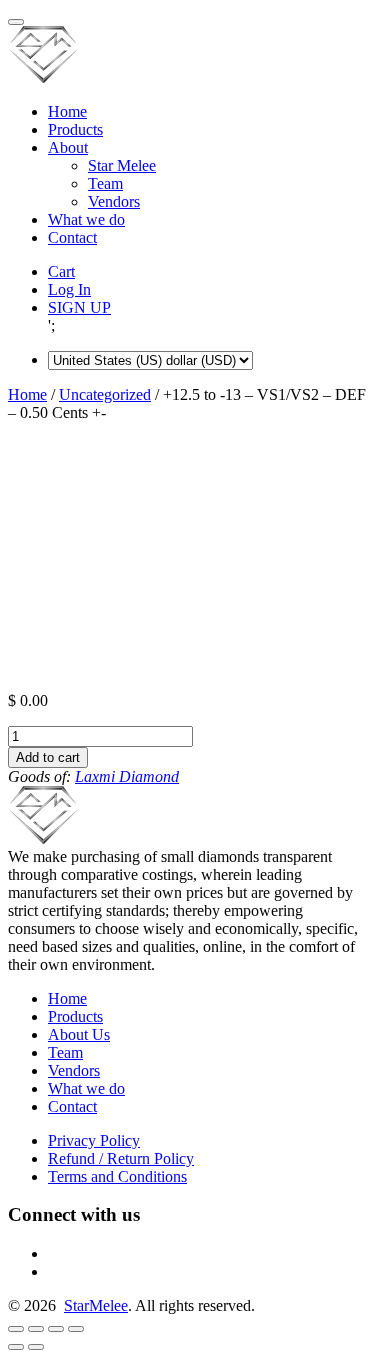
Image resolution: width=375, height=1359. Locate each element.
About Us (79, 1034)
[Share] (36, 1329)
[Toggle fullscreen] (56, 1329)
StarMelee (96, 1305)
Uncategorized (105, 394)
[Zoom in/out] (76, 1329)
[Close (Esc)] (16, 1329)
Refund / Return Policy (121, 1158)
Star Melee (122, 165)
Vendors (114, 201)
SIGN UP (79, 307)
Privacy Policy (94, 1140)
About (68, 147)
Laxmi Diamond (127, 776)
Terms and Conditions (117, 1176)
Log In (69, 289)
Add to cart (48, 757)
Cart (61, 271)
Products (75, 129)
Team (105, 183)
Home (67, 111)
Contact (72, 237)
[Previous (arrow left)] (16, 1347)
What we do (86, 219)
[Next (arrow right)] (36, 1347)
